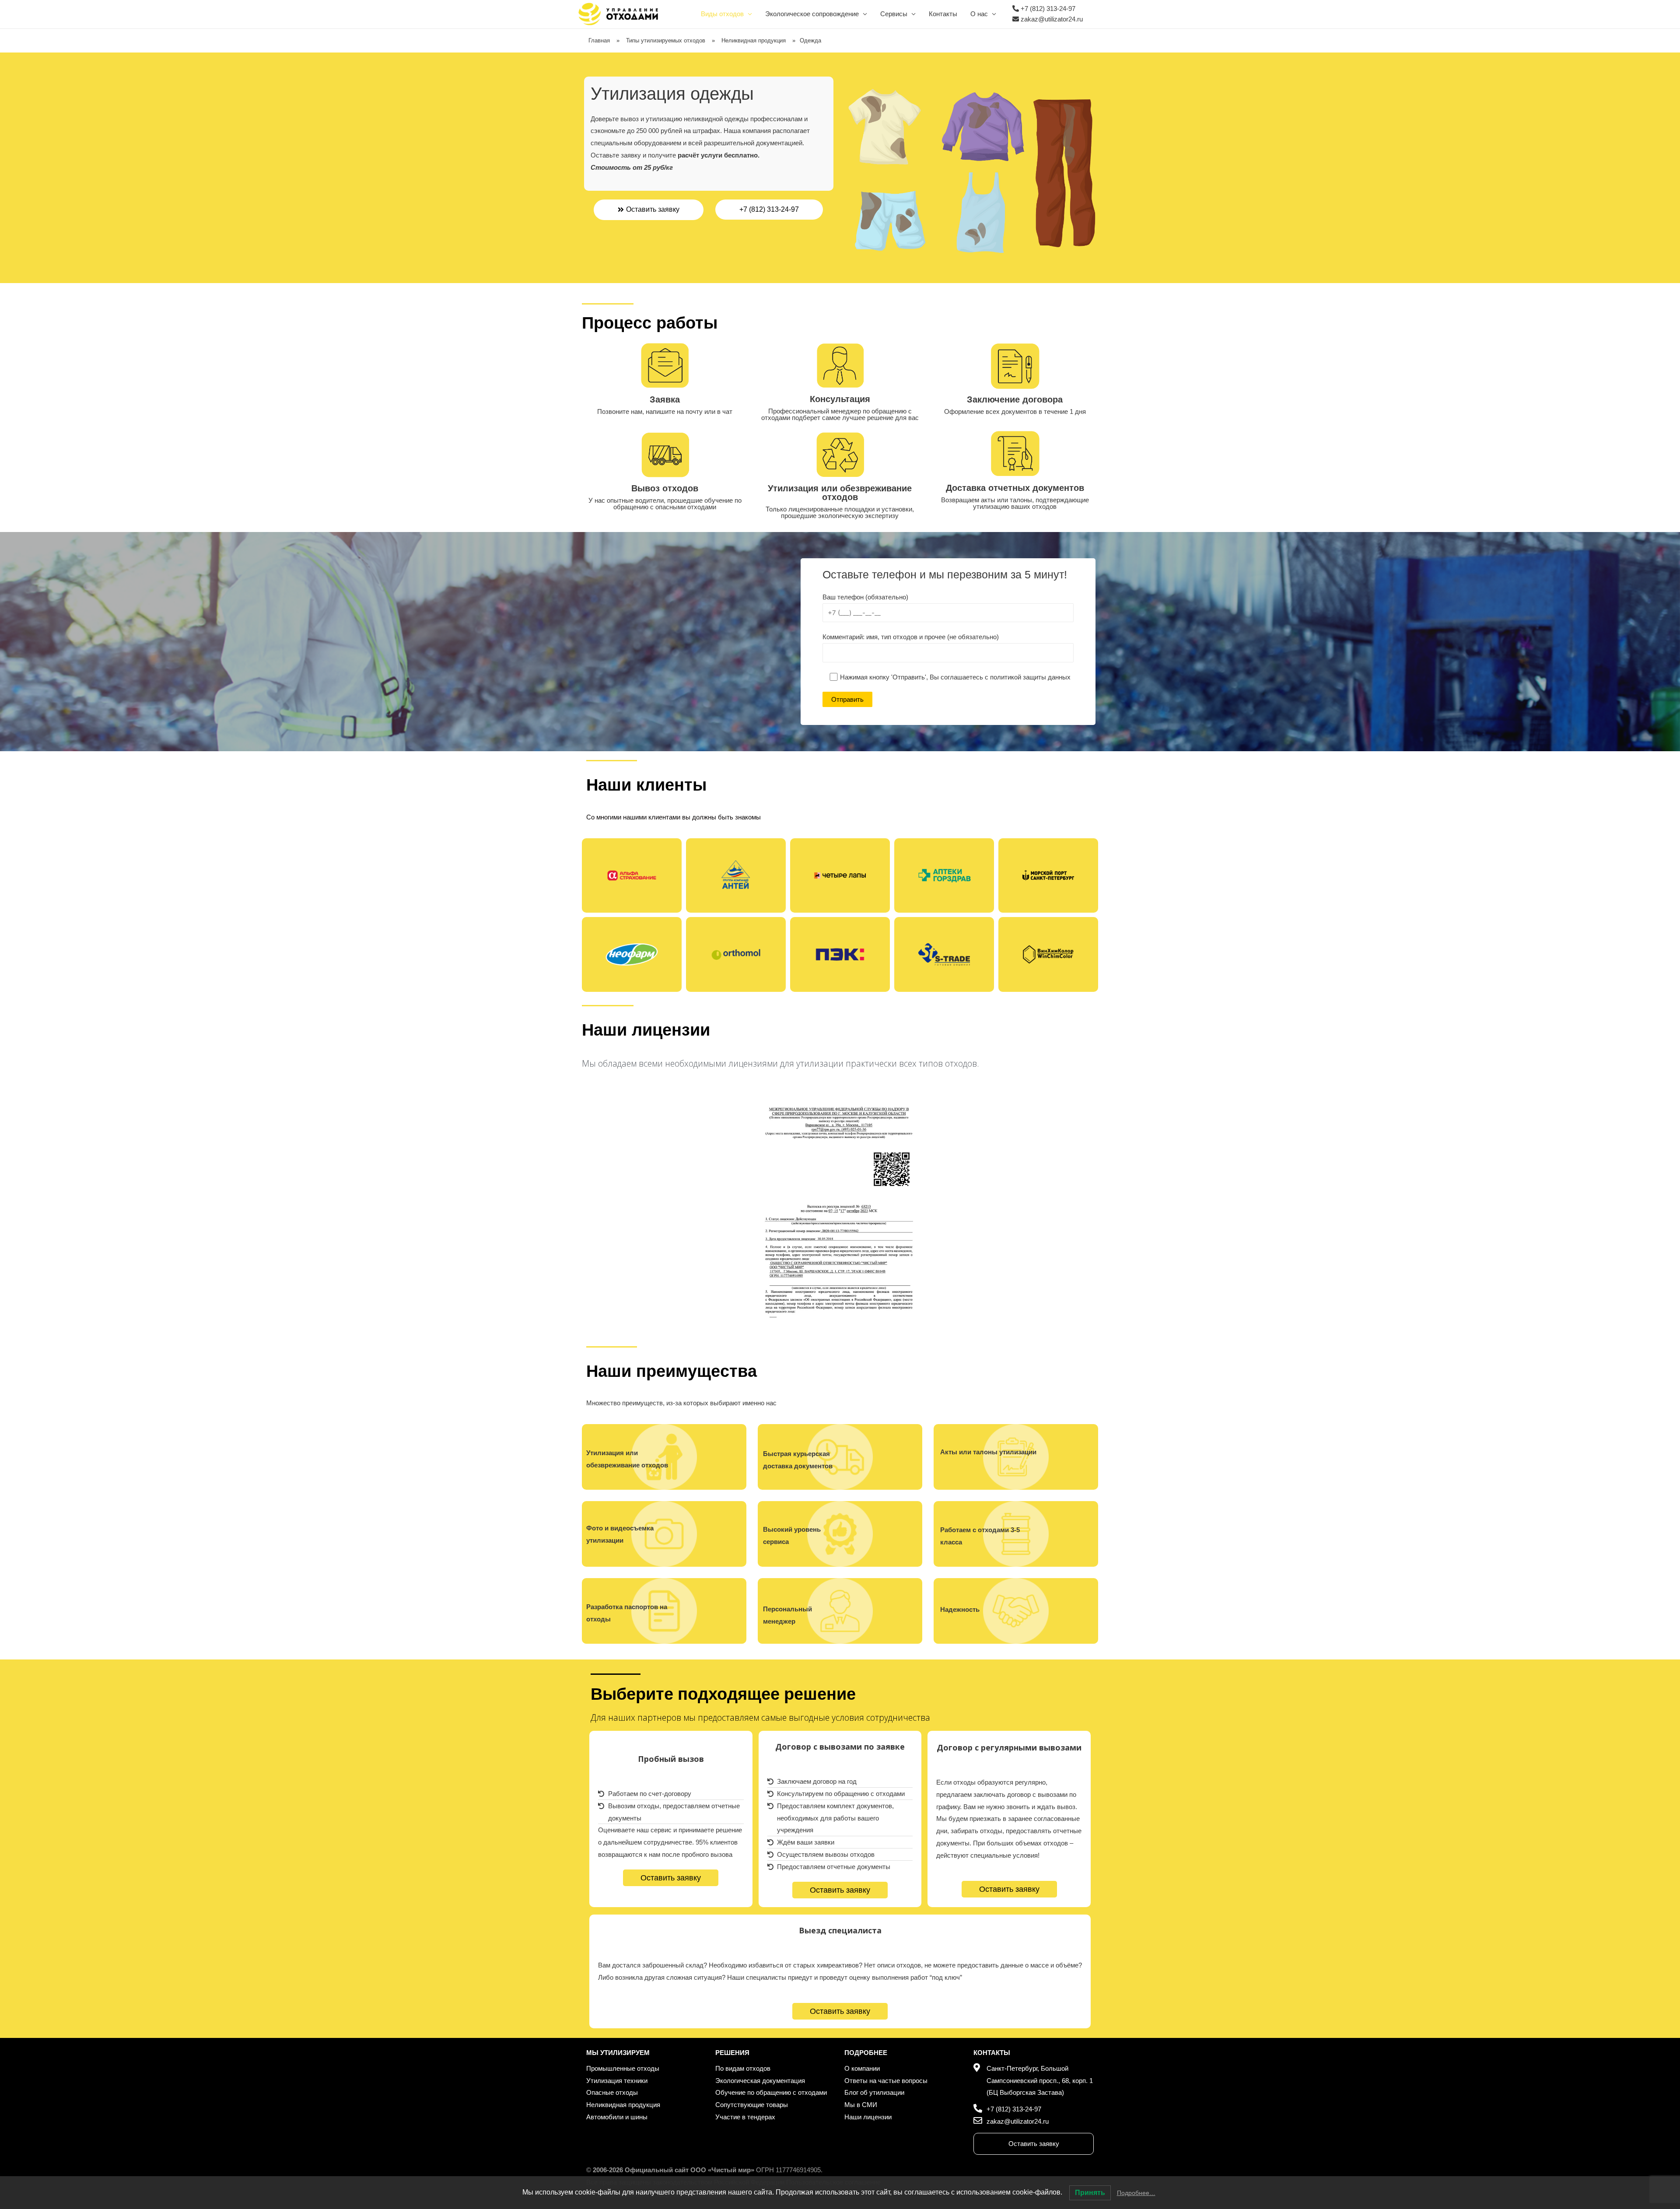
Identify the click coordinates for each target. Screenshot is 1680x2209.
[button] (649, 210)
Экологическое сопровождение (812, 14)
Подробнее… (1136, 2193)
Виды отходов (722, 14)
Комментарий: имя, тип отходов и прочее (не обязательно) (911, 637)
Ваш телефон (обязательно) (865, 597)
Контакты (943, 14)
